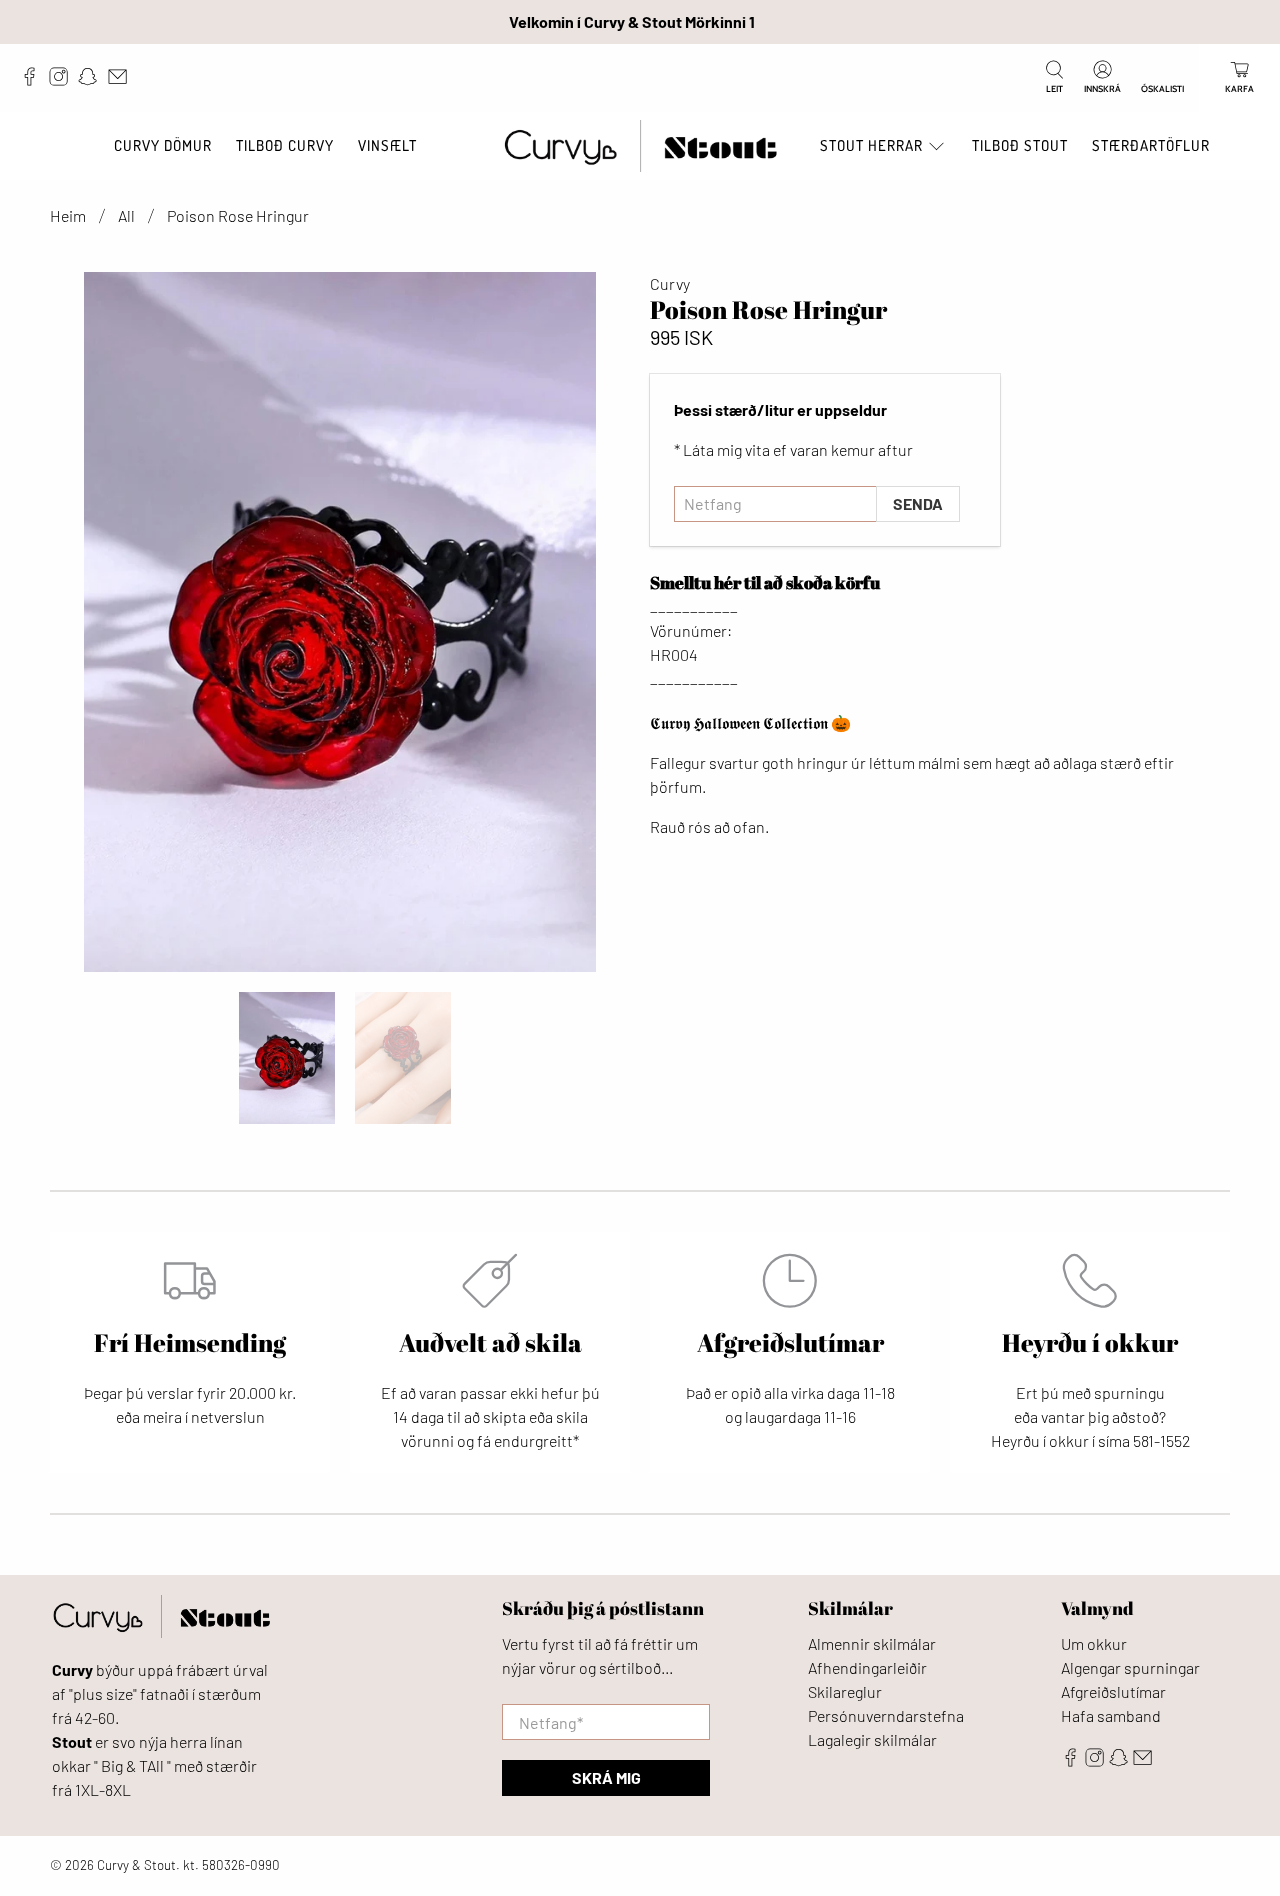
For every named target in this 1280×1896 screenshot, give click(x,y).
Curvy (670, 283)
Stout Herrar (871, 145)
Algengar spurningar (1130, 1667)
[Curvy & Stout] (640, 146)
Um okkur (1094, 1643)
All (126, 216)
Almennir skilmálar (872, 1643)
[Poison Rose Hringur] (340, 622)
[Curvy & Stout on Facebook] (34, 81)
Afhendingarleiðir (867, 1667)
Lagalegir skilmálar (872, 1739)
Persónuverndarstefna (886, 1715)
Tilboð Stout (1020, 145)
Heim (68, 216)
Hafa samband (1111, 1715)
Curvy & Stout (136, 1865)
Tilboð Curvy (285, 145)
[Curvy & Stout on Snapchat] (92, 81)
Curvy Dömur (163, 145)
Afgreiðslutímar (1113, 1691)
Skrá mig (606, 1777)
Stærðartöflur (1151, 145)
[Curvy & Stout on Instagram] (63, 81)
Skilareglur (845, 1691)
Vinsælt (387, 145)
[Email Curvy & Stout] (122, 81)
